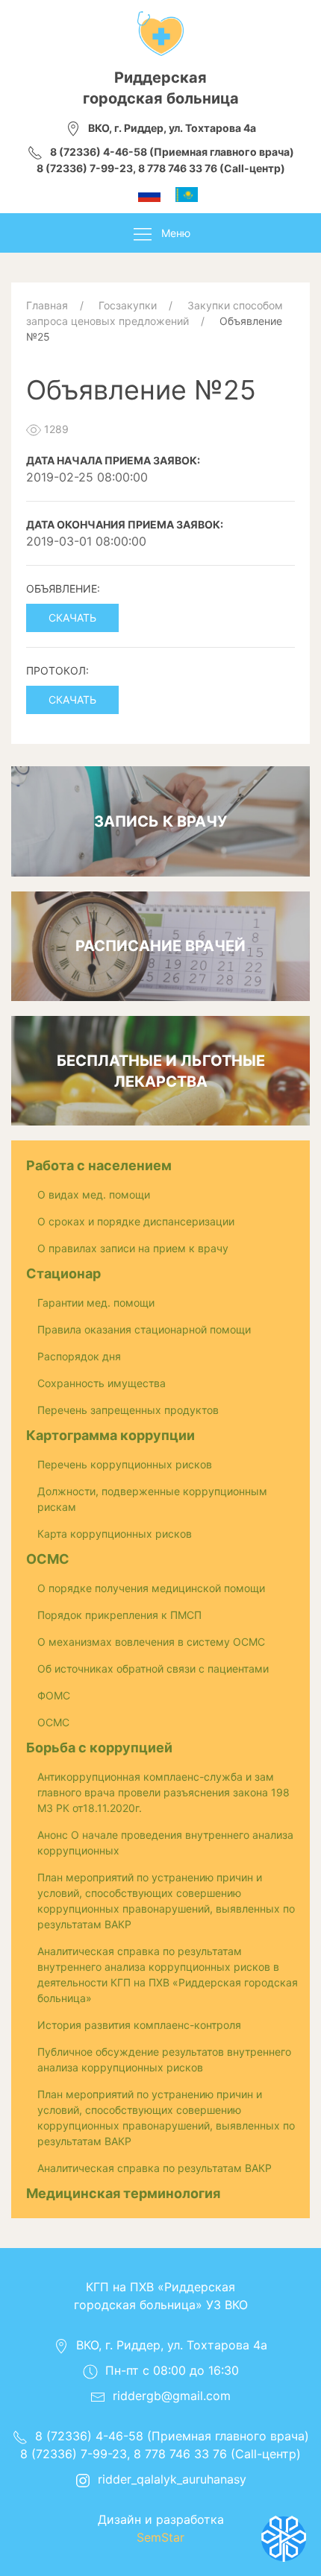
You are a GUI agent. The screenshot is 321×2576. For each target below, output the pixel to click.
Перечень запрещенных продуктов (128, 1410)
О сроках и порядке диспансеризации (136, 1221)
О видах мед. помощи (94, 1194)
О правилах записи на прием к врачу (133, 1248)
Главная (47, 305)
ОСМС (48, 1559)
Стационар (63, 1273)
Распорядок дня (79, 1356)
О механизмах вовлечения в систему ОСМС (151, 1642)
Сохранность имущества (102, 1383)
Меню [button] (176, 233)
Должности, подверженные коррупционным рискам (152, 1499)
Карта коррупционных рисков (115, 1534)
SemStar (160, 2537)
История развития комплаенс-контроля (139, 2025)
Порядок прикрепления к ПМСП (119, 1615)
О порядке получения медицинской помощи (151, 1588)
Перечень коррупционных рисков (125, 1464)
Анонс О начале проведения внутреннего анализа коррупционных (165, 1843)
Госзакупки (128, 305)
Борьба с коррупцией (99, 1748)
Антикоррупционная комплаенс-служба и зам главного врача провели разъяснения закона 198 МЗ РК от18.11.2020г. (163, 1792)
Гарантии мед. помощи (96, 1303)
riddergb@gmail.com (172, 2396)
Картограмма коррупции (110, 1435)
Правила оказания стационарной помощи (144, 1329)
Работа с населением (99, 1165)
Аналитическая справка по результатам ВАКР (155, 2168)
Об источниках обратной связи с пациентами (153, 1669)
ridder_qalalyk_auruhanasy (172, 2479)
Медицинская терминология (123, 2193)
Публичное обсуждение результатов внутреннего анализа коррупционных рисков (164, 2059)
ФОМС (54, 1695)
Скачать (72, 618)
